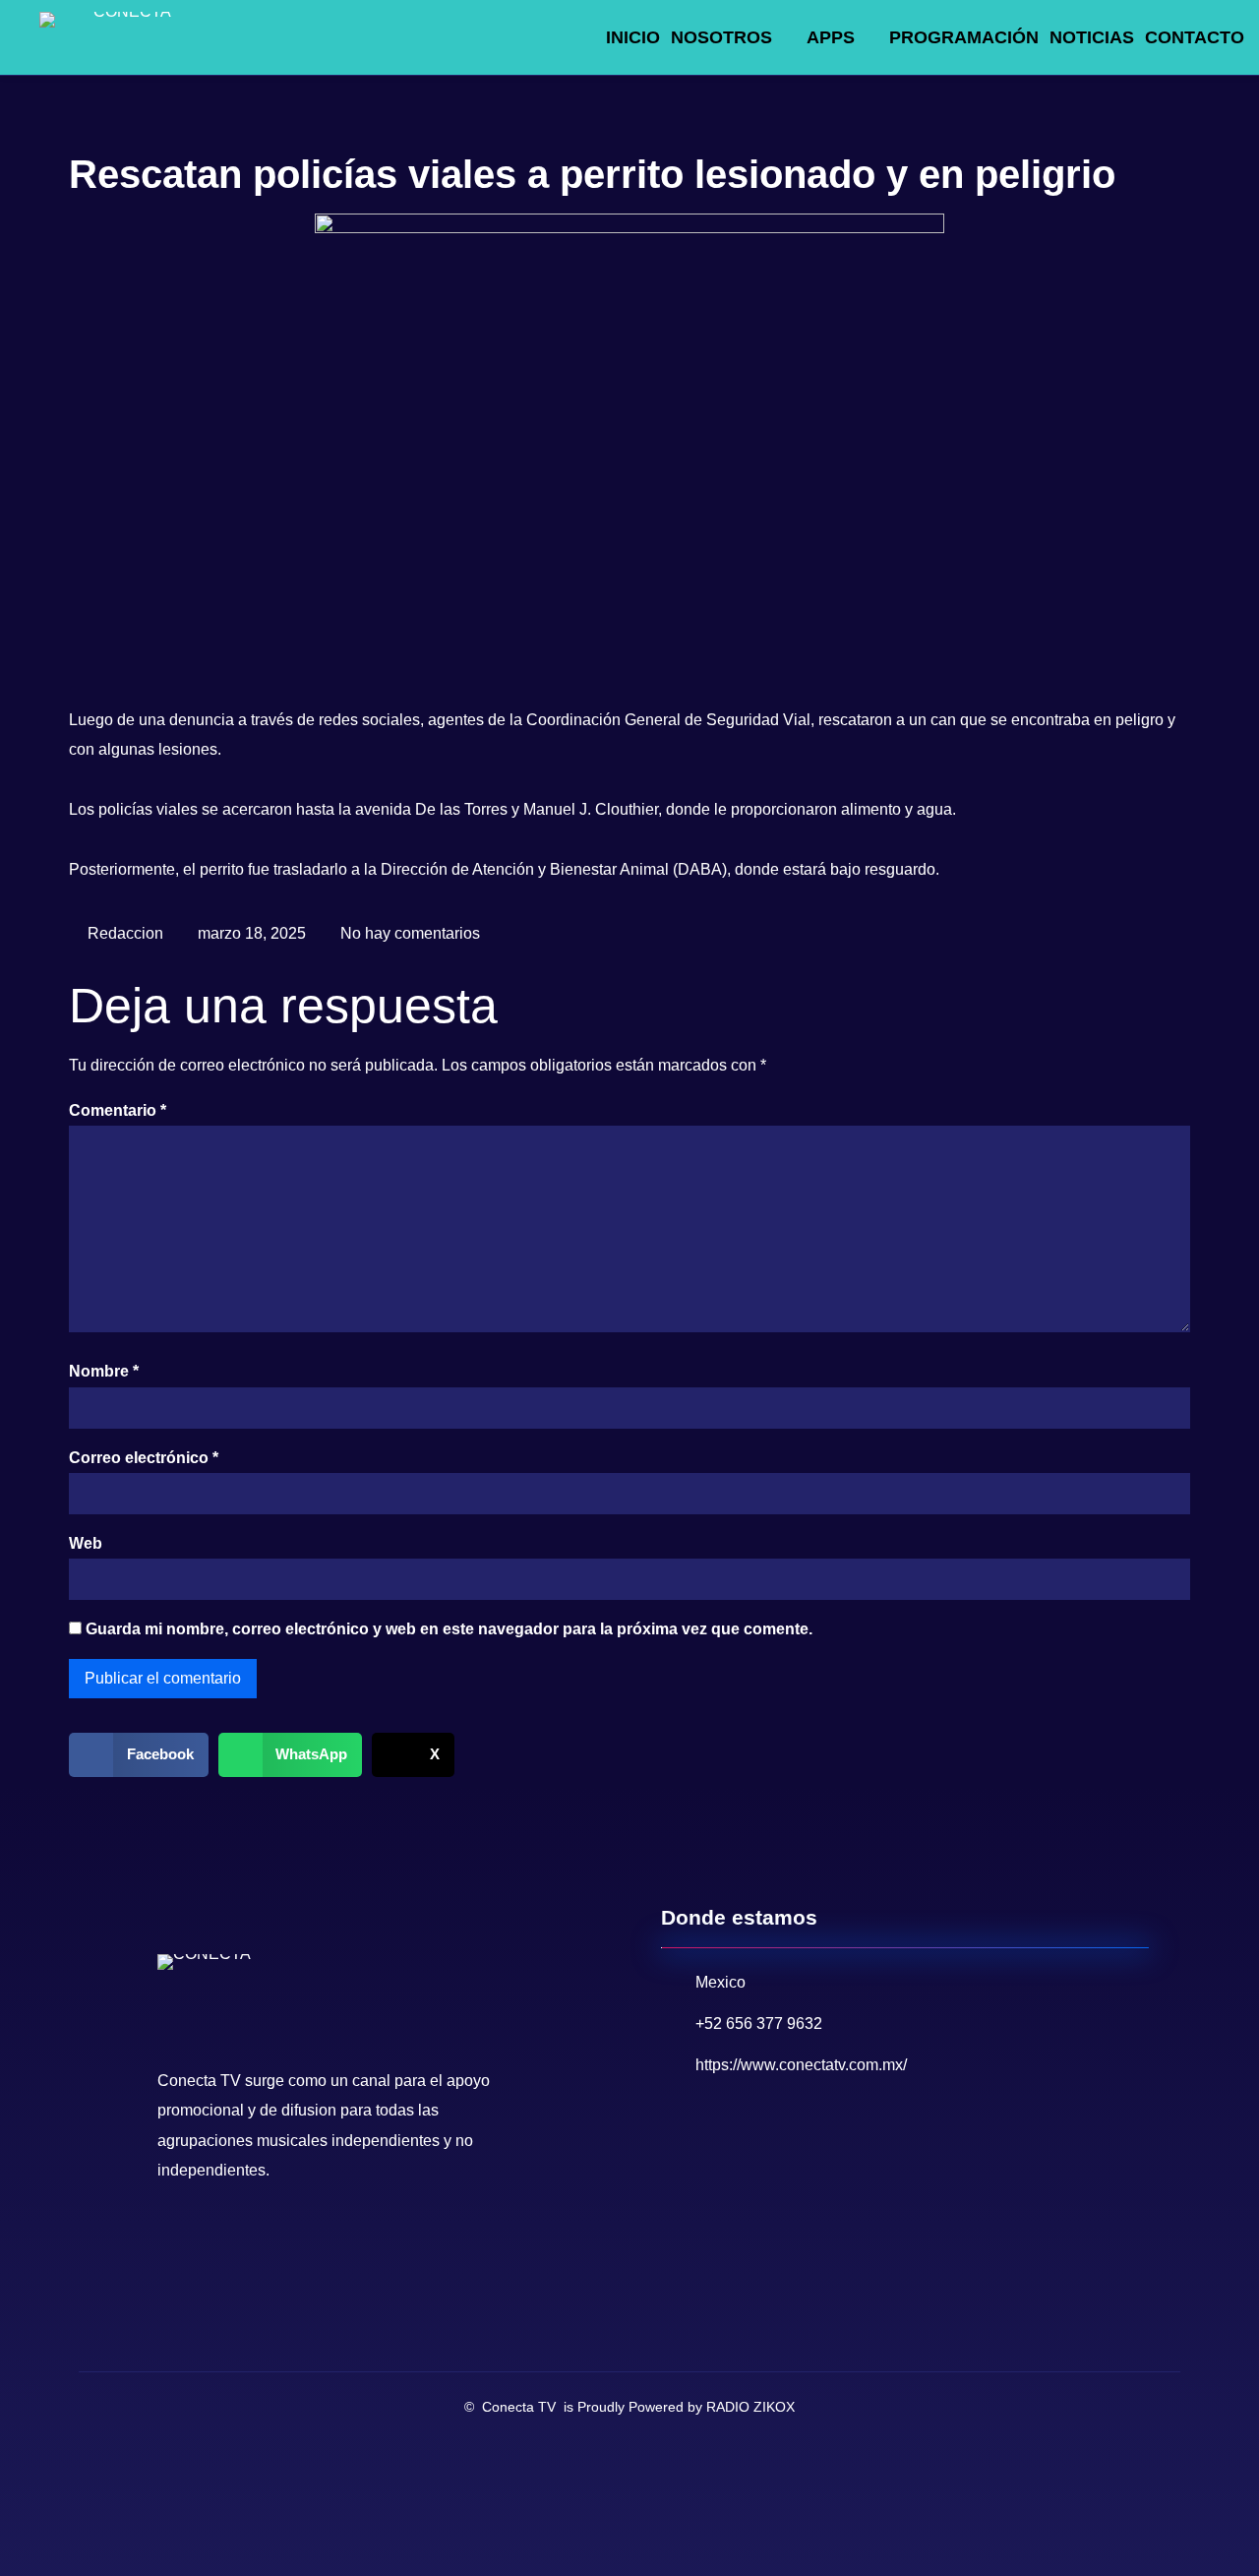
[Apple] (343, 2240)
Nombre (104, 1371)
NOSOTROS (721, 37)
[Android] (302, 2240)
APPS (831, 37)
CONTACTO (1195, 37)
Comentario (118, 1110)
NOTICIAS (1092, 37)
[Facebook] (178, 2240)
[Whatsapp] (261, 2240)
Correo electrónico (144, 1458)
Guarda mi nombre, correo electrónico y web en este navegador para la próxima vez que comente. (449, 1629)
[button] (139, 1755)
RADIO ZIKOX (750, 2407)
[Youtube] (219, 2240)
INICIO (633, 37)
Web (86, 1543)
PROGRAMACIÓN (964, 37)
